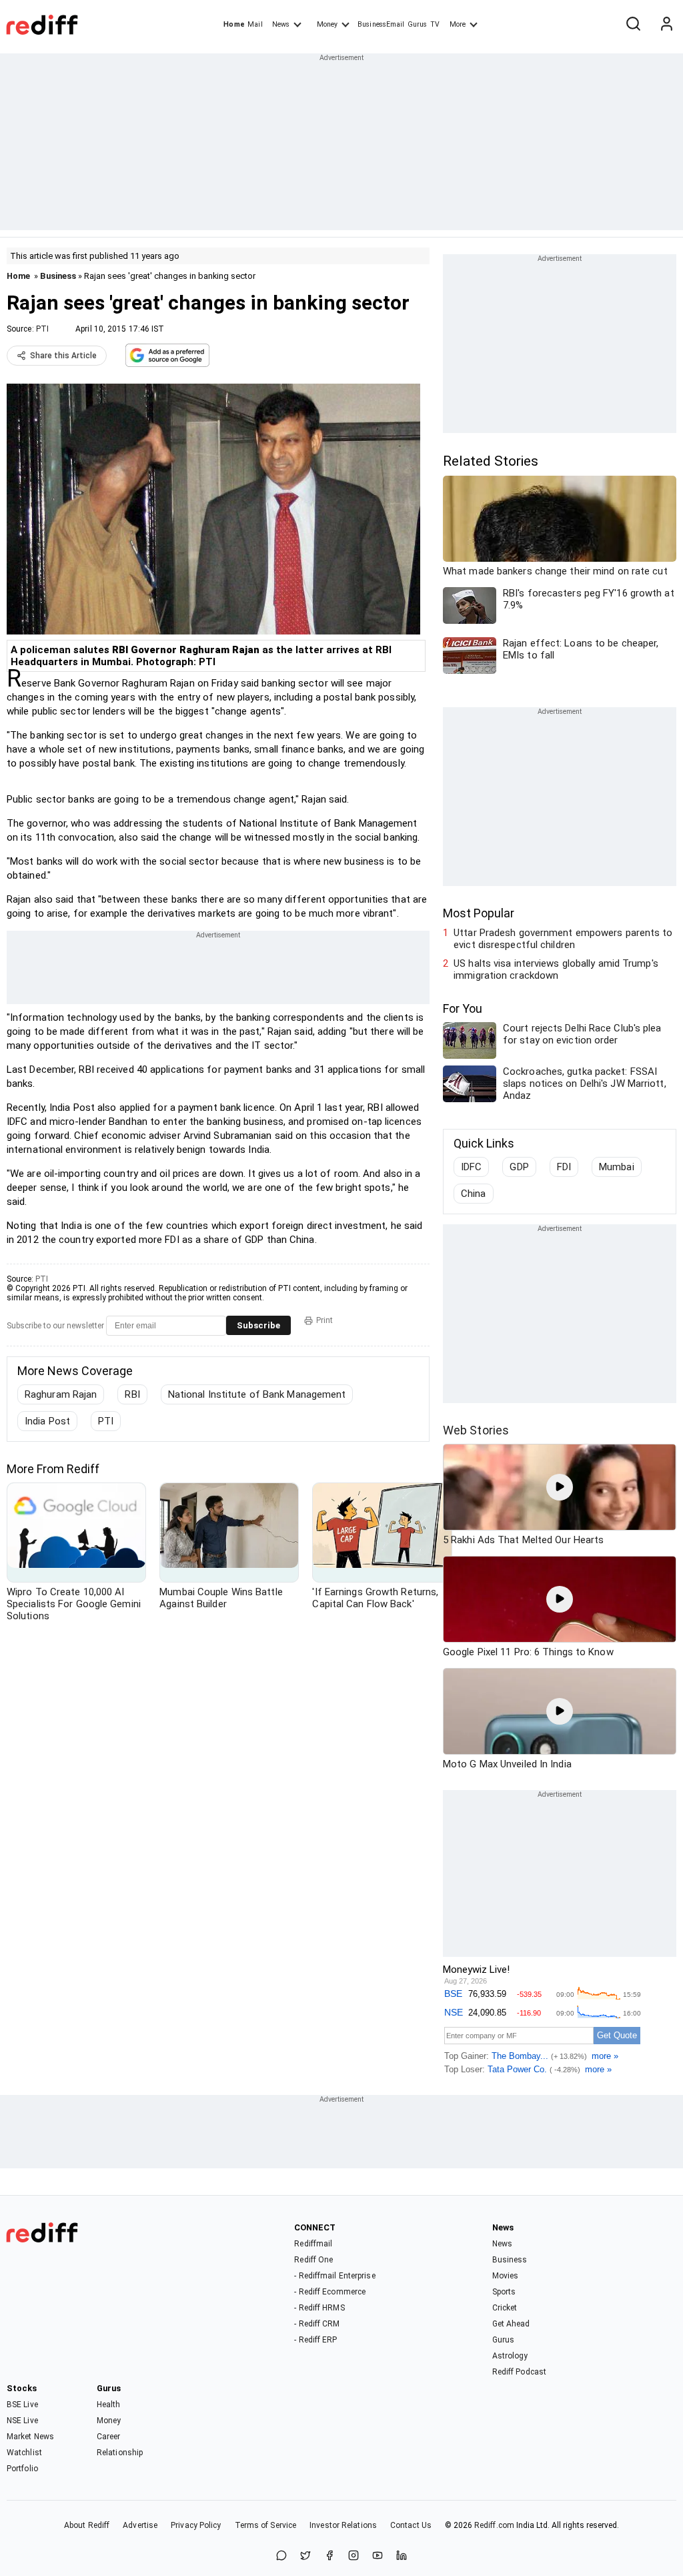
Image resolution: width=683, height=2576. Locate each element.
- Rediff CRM (317, 2324)
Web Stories (476, 1430)
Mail (255, 24)
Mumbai (617, 1167)
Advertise (140, 2525)
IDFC (471, 1167)
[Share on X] (305, 2556)
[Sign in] (666, 25)
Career (109, 2437)
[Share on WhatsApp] (281, 2556)
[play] (560, 1487)
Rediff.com (494, 2525)
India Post (47, 1421)
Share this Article (63, 356)
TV (435, 24)
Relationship (120, 2453)
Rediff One (313, 2260)
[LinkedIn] (402, 2556)
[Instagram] (354, 2556)
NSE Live (22, 2421)
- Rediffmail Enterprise (334, 2276)
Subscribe (258, 1325)
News (281, 24)
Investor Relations (343, 2525)
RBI (132, 1394)
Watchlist (24, 2453)
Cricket (505, 2308)
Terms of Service (266, 2525)
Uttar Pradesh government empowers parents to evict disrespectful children (563, 939)
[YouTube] (378, 2556)
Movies (506, 2276)
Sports (504, 2292)
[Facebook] (329, 2556)
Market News (30, 2437)
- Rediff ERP (315, 2340)
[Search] (633, 25)
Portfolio (22, 2469)
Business (58, 276)
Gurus (418, 24)
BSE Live (22, 2405)
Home (234, 24)
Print (324, 1320)
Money (327, 24)
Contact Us (411, 2525)
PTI (42, 329)
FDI (564, 1167)
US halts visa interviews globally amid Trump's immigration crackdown (556, 969)
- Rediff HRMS (319, 2308)
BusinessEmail (381, 24)
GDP (519, 1167)
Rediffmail (313, 2244)
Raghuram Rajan (61, 1394)
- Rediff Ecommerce (330, 2292)
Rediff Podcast (519, 2372)
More (458, 24)
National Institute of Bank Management (257, 1394)
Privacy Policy (196, 2525)
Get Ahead (511, 2324)
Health (109, 2405)
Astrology (510, 2356)
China (474, 1194)
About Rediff (87, 2525)
